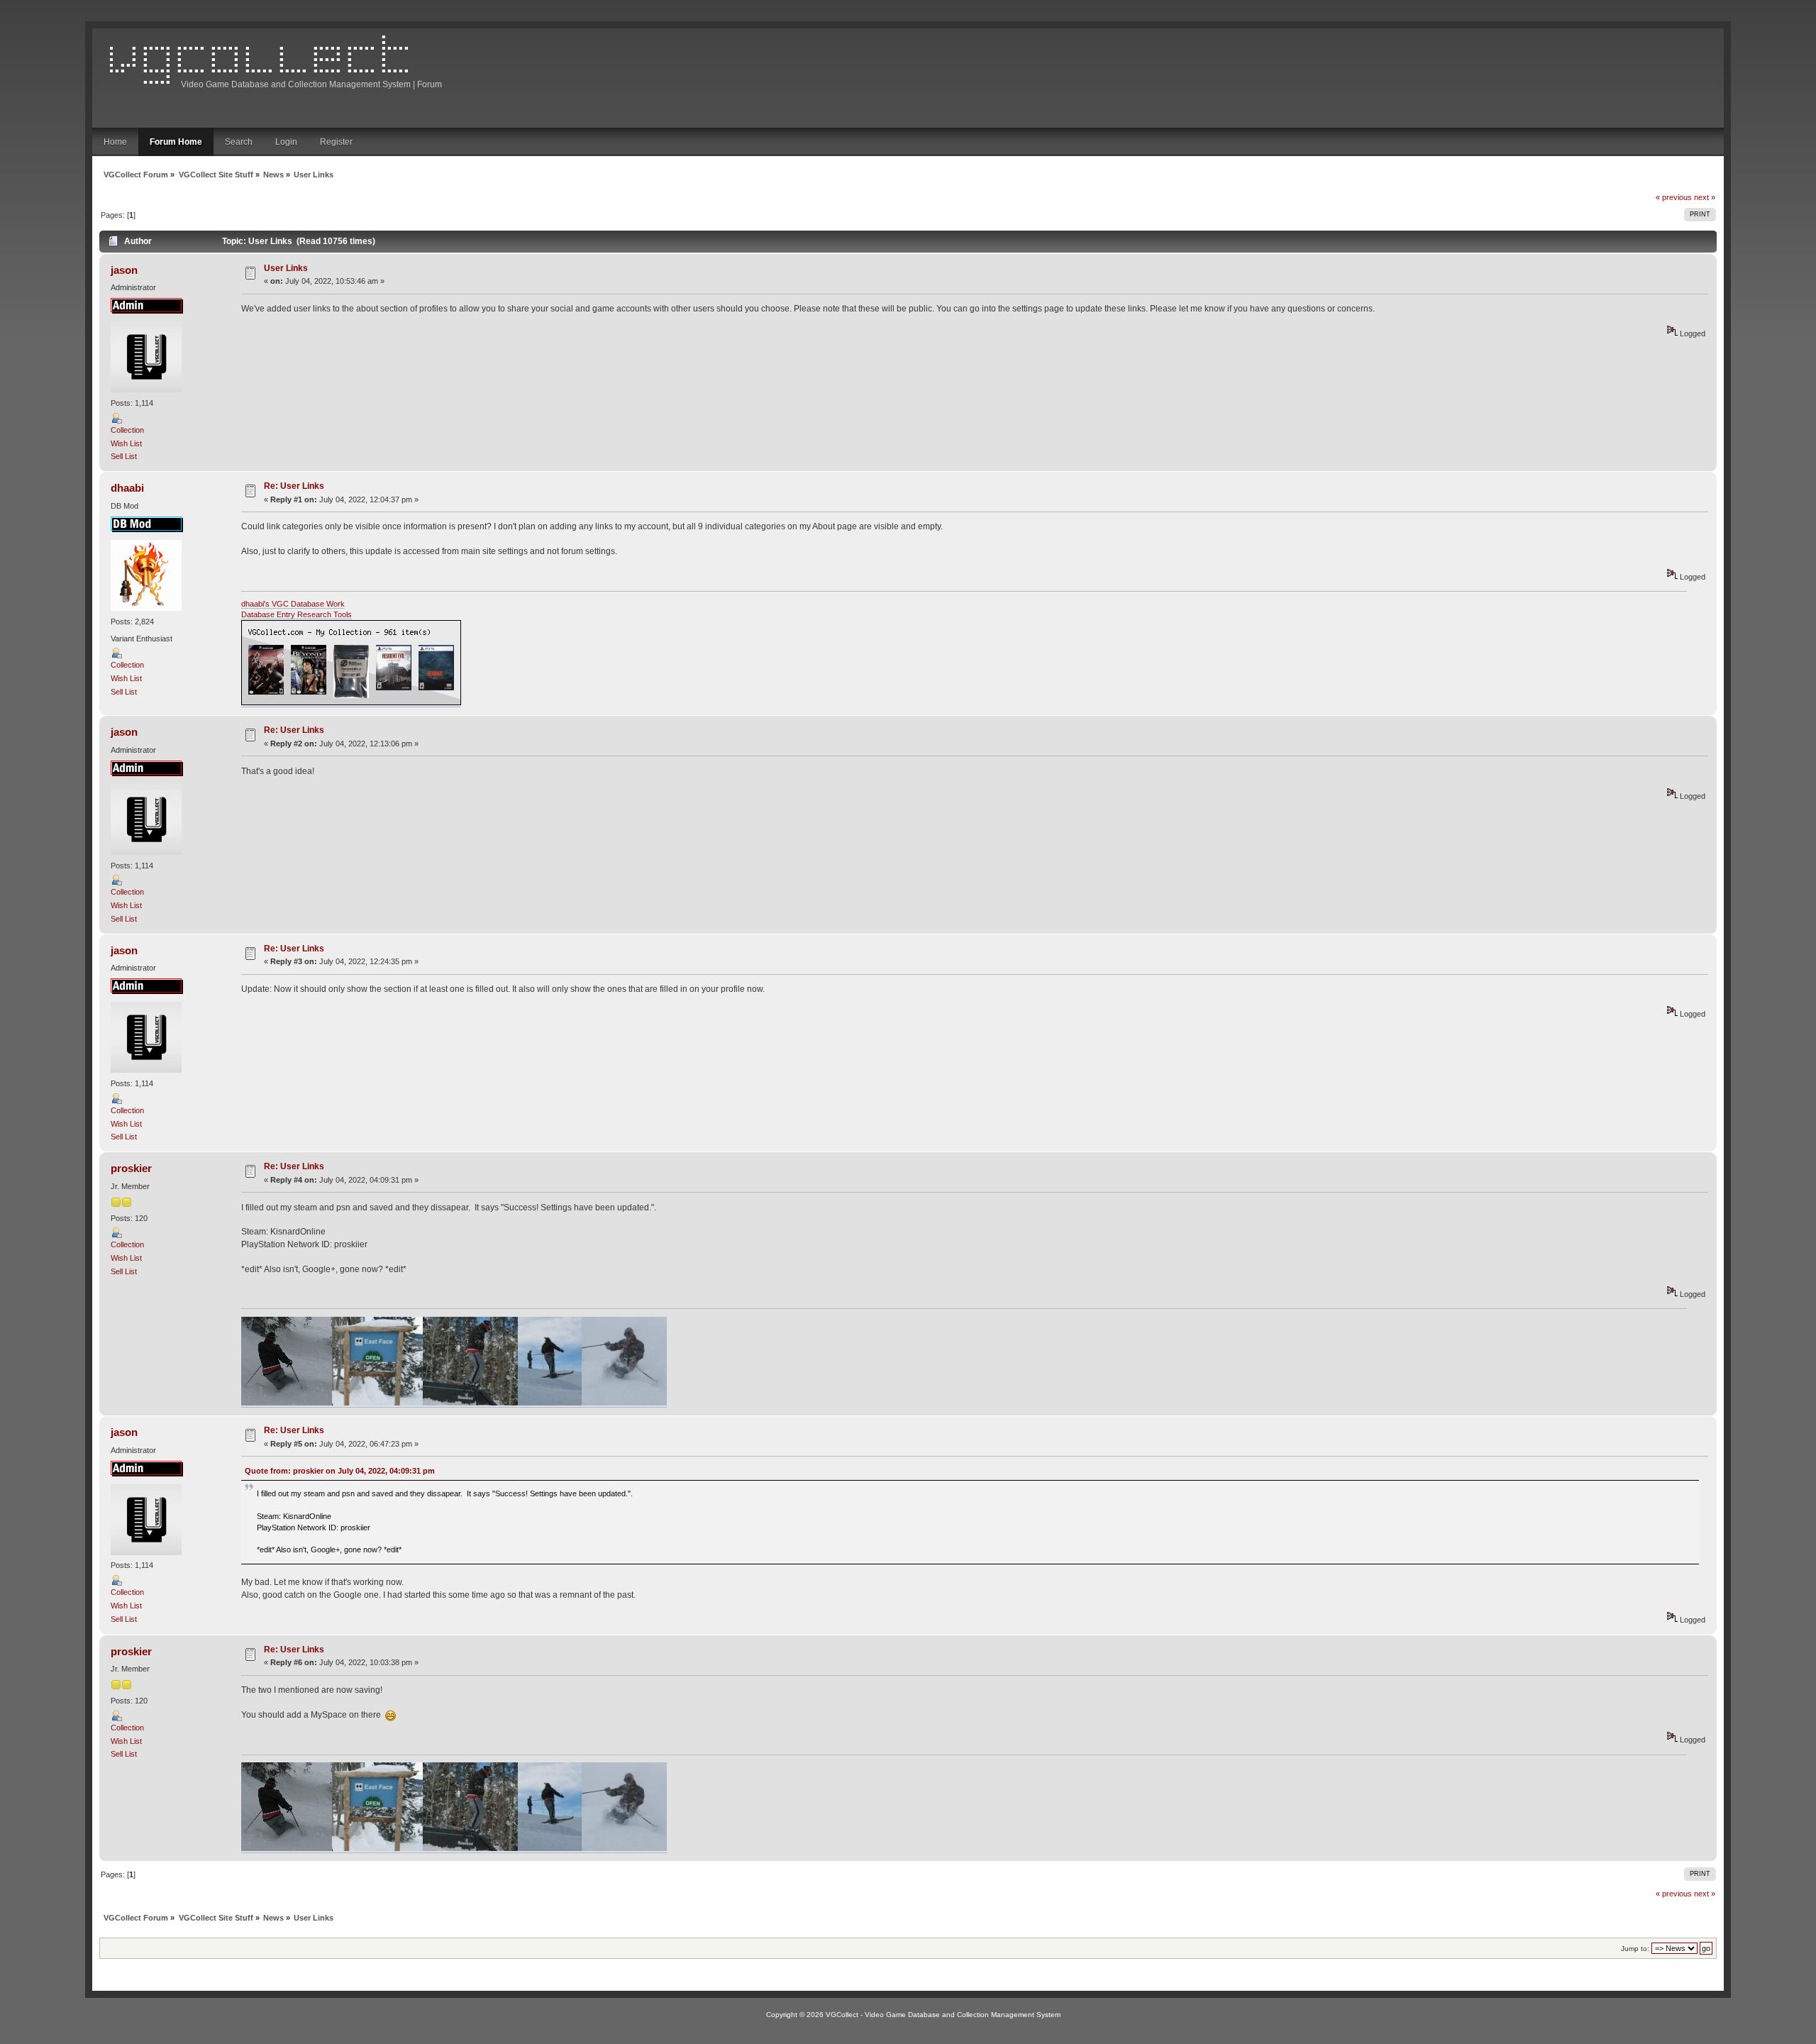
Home (115, 142)
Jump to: (1635, 1949)
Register (336, 142)
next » (1705, 197)
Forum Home (176, 142)
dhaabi (127, 488)
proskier (131, 1168)
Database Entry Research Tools (297, 614)
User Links (286, 268)
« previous (1674, 197)
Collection (127, 430)
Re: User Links (294, 486)
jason (124, 270)
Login (286, 142)
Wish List (126, 443)
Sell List (124, 456)
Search (239, 142)
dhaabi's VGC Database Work (293, 604)
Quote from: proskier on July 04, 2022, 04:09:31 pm (340, 1471)
